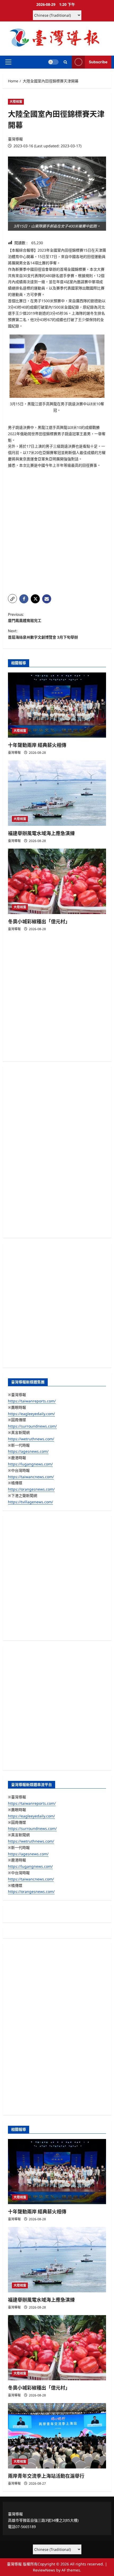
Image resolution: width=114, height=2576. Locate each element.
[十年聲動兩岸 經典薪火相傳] (57, 705)
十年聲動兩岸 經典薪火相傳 (37, 745)
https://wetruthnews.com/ (31, 1439)
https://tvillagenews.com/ (30, 1502)
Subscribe (98, 62)
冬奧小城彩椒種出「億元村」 (39, 922)
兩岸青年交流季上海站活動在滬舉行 (46, 2476)
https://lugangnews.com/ (30, 1464)
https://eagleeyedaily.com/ (31, 1414)
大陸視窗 (16, 102)
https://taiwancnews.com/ (31, 1477)
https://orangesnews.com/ (31, 1489)
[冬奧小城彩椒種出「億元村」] (57, 881)
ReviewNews (44, 2570)
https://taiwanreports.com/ (32, 1401)
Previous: (25, 618)
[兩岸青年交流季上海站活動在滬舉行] (57, 2436)
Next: (43, 634)
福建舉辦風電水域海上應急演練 (41, 833)
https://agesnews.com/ (28, 1451)
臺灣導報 (15, 139)
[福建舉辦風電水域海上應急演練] (57, 793)
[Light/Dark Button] (53, 62)
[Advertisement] (57, 531)
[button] (8, 62)
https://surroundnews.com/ (32, 1426)
